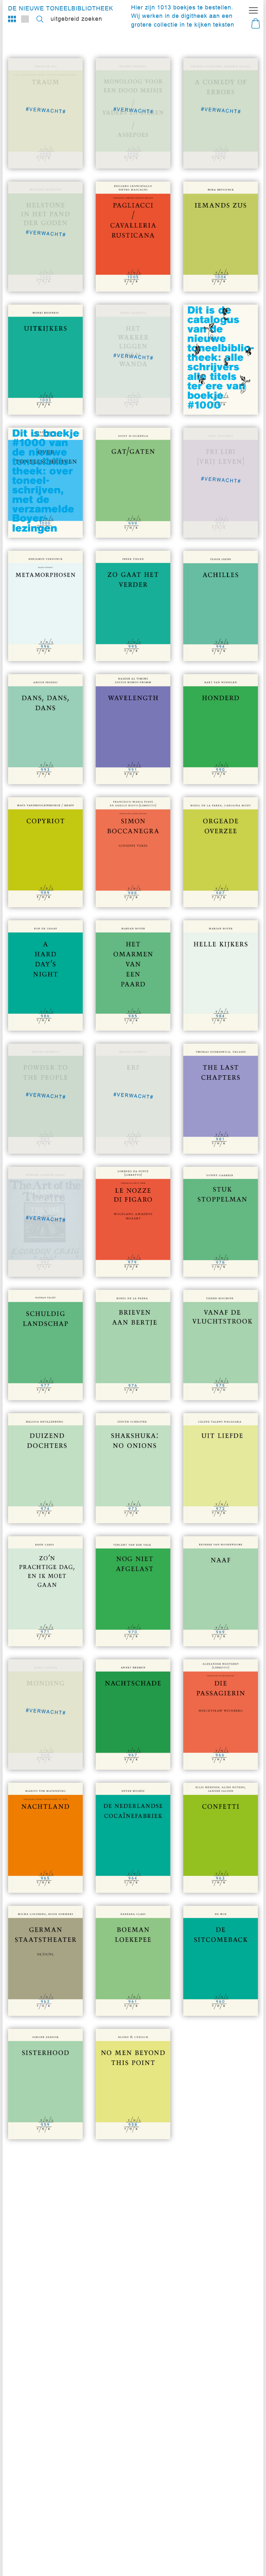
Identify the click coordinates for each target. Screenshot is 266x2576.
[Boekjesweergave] (12, 19)
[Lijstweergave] (25, 19)
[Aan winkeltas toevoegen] (154, 275)
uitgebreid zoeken (76, 19)
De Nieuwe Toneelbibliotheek (61, 8)
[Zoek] (40, 19)
